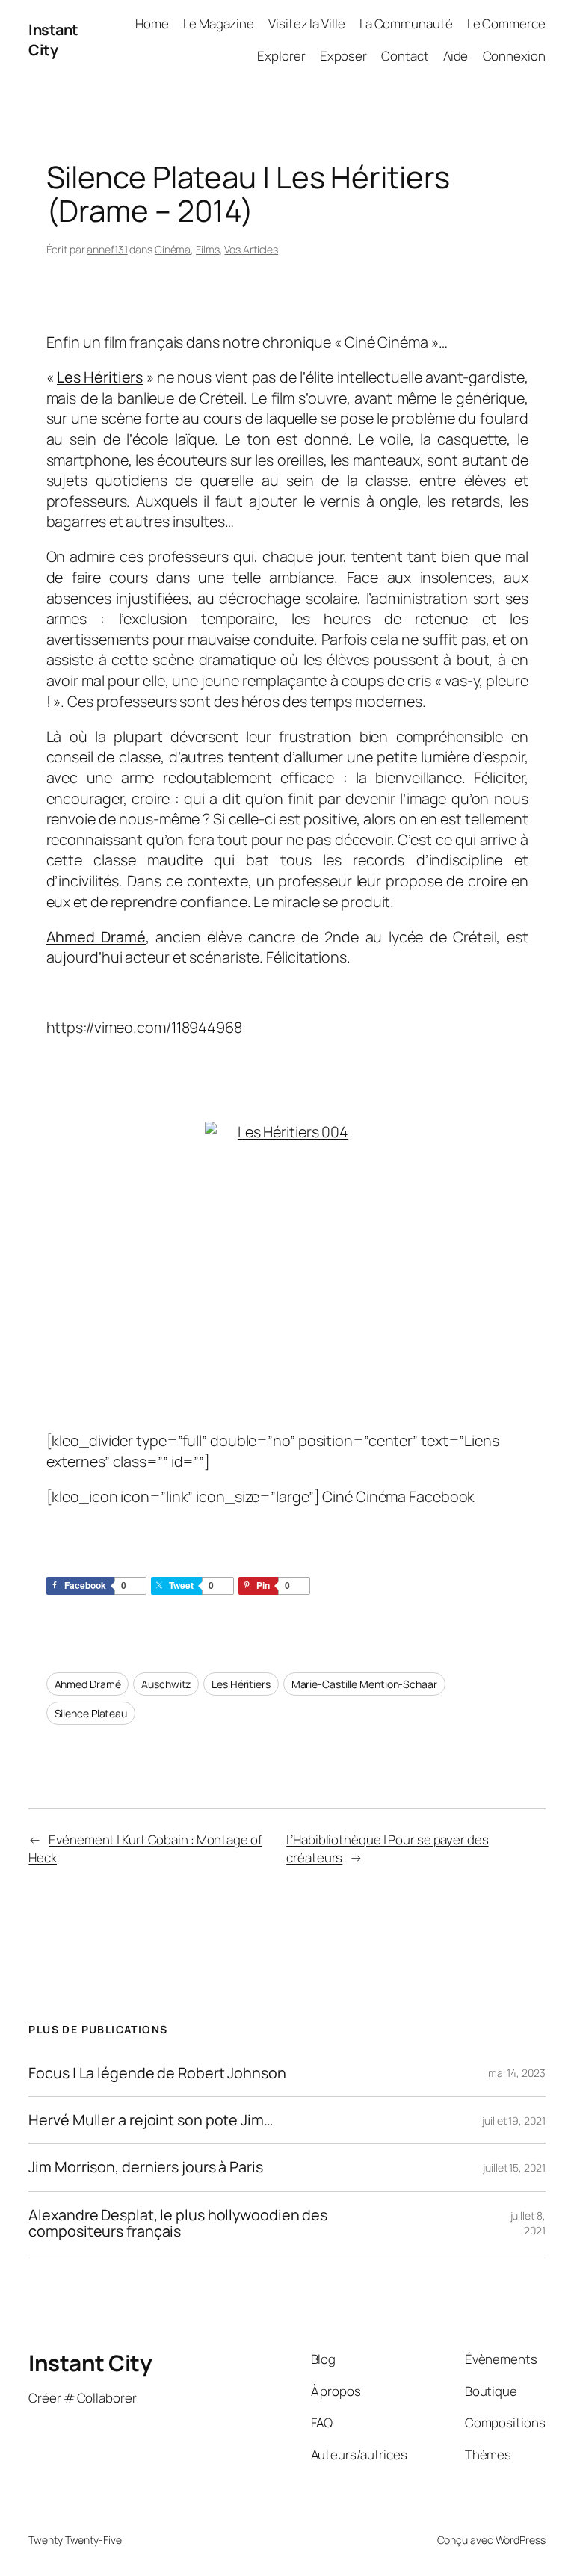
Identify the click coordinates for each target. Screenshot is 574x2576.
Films (208, 249)
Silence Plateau (91, 1713)
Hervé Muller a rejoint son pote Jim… (150, 2120)
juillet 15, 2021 (514, 2168)
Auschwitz (166, 1684)
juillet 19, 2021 (513, 2121)
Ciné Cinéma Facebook (398, 1497)
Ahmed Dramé (88, 1684)
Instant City (53, 40)
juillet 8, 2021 (528, 2223)
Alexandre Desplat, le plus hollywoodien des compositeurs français (178, 2223)
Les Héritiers (241, 1684)
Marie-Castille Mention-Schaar (364, 1684)
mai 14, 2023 (517, 2073)
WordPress (521, 2540)
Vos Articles (251, 249)
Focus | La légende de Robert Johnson (157, 2073)
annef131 (107, 249)
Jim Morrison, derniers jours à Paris (145, 2167)
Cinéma (173, 249)
